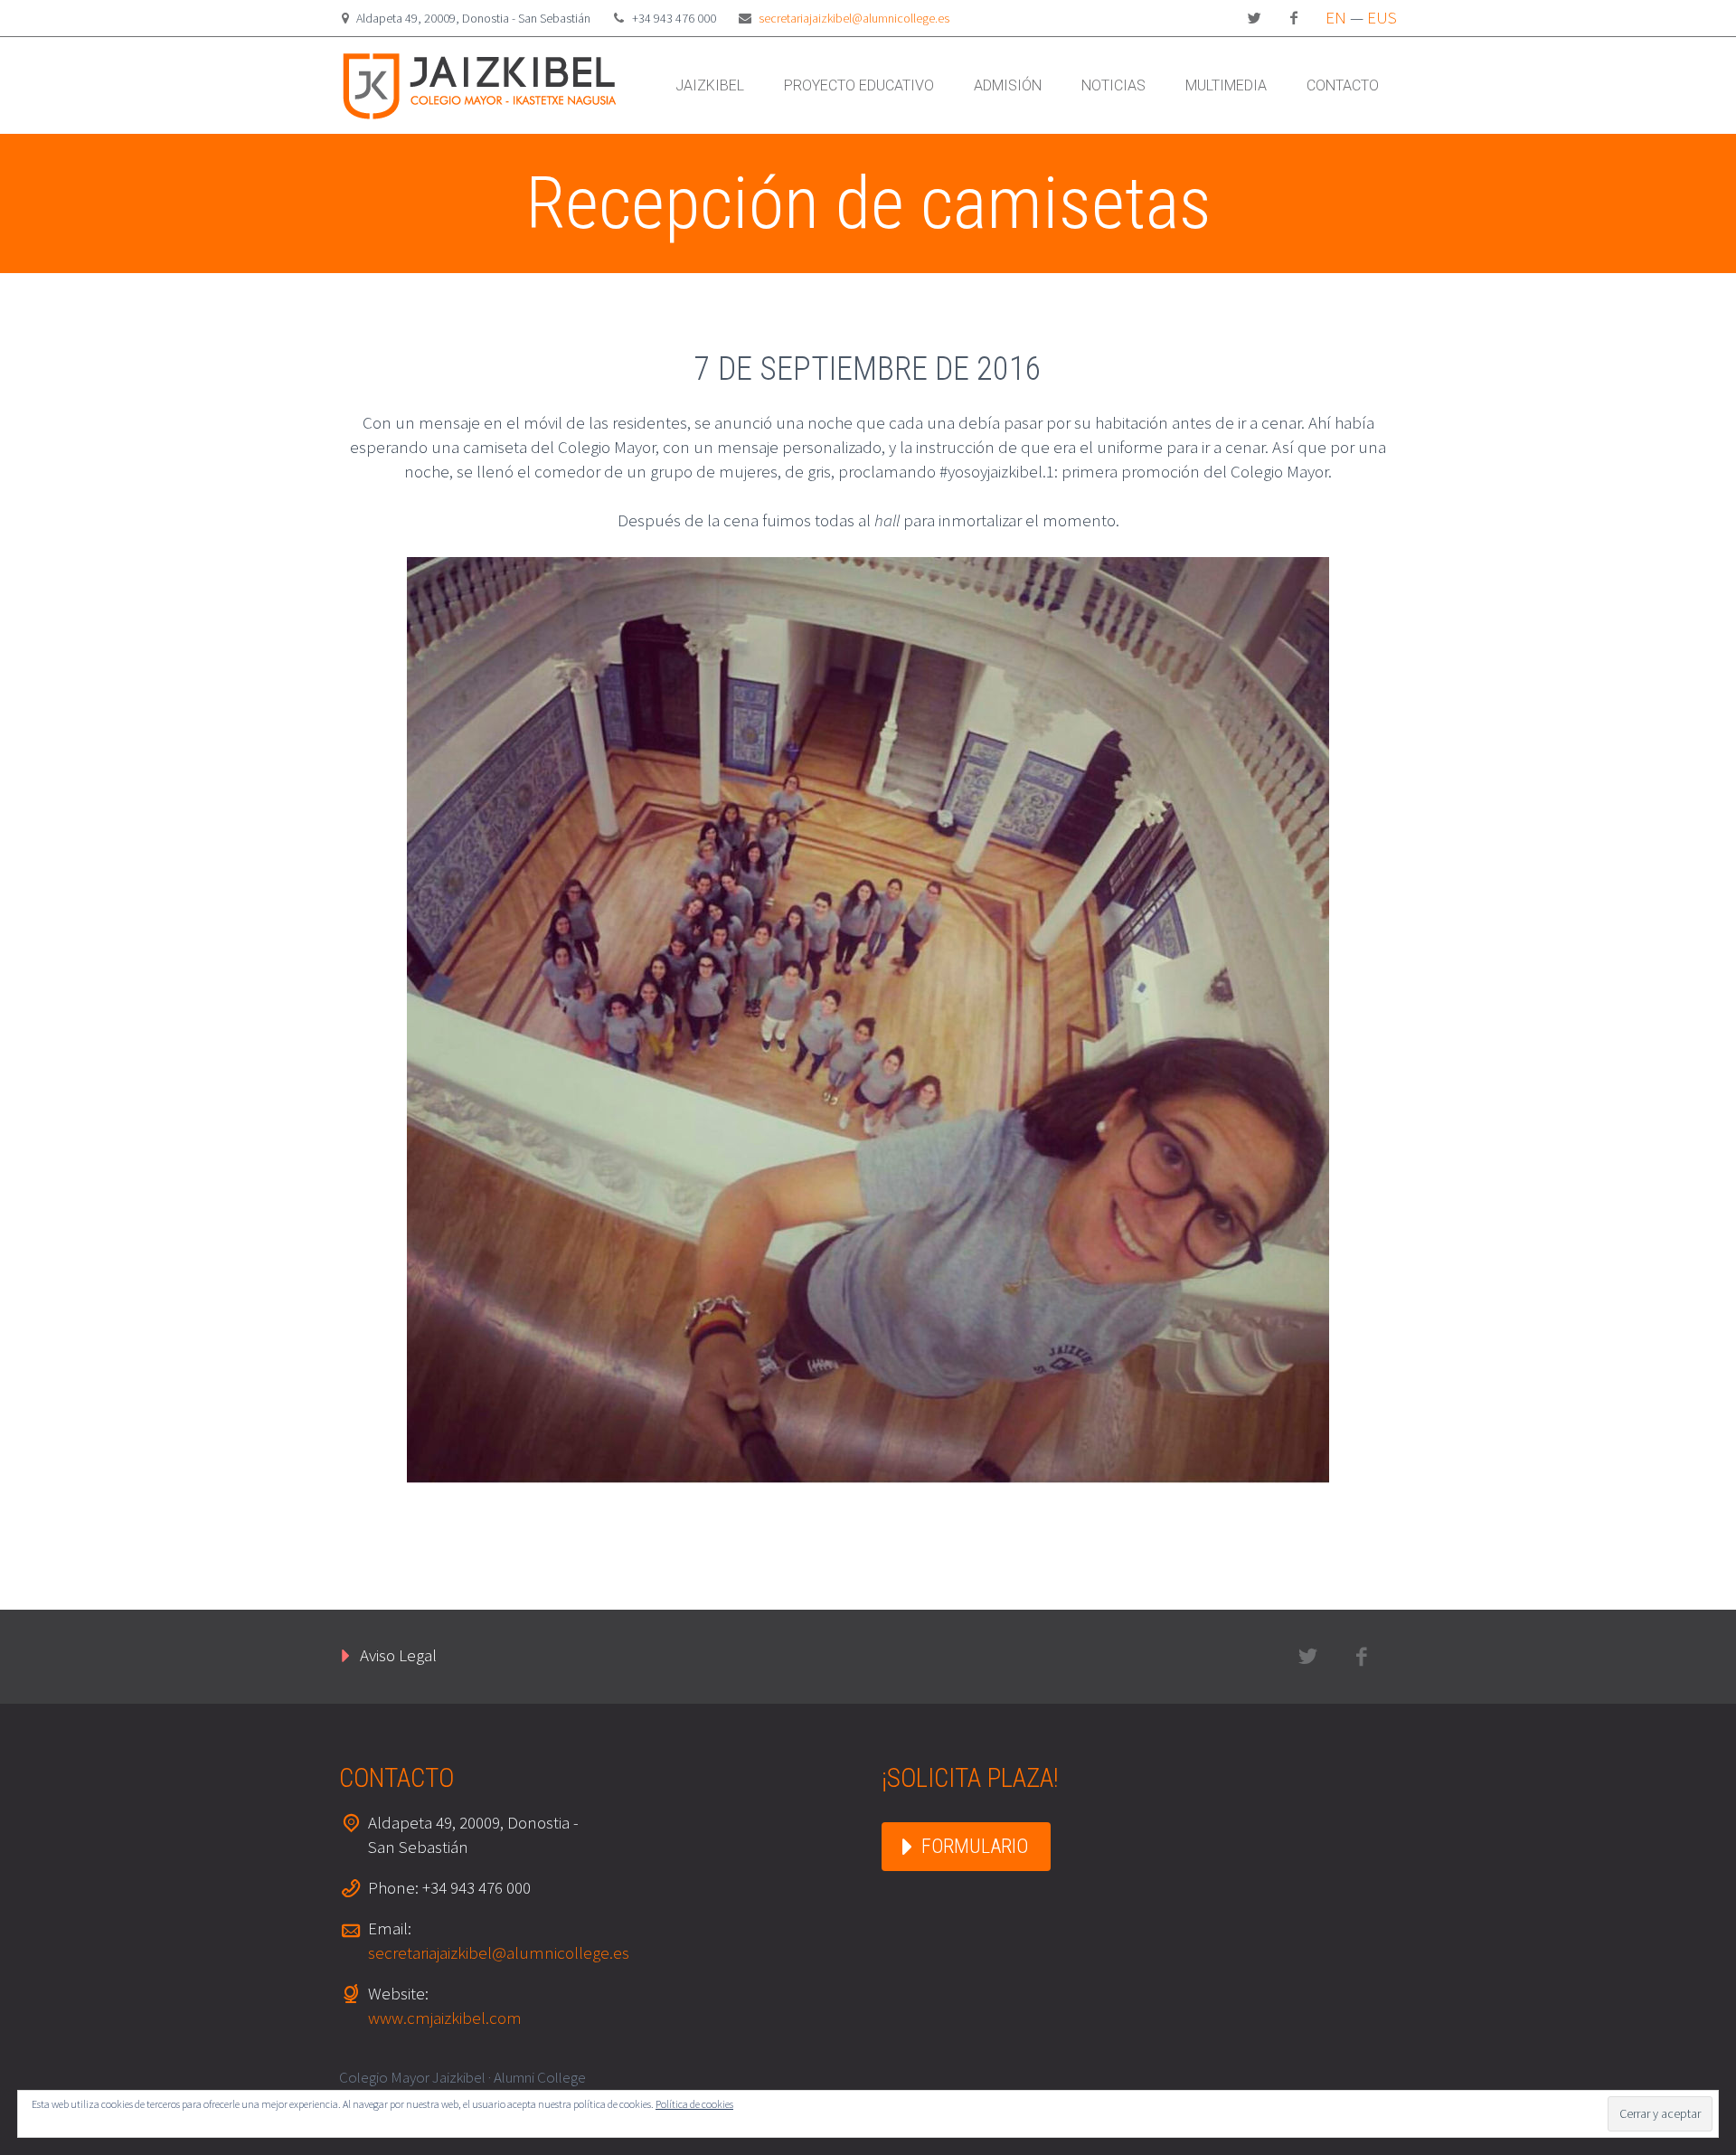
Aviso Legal (398, 1655)
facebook (1294, 18)
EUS (1382, 17)
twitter (1254, 18)
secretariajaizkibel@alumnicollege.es (854, 18)
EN (1336, 17)
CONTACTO (1343, 85)
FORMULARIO (975, 1846)
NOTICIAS (1113, 85)
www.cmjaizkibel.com (445, 2018)
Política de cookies (694, 2104)
